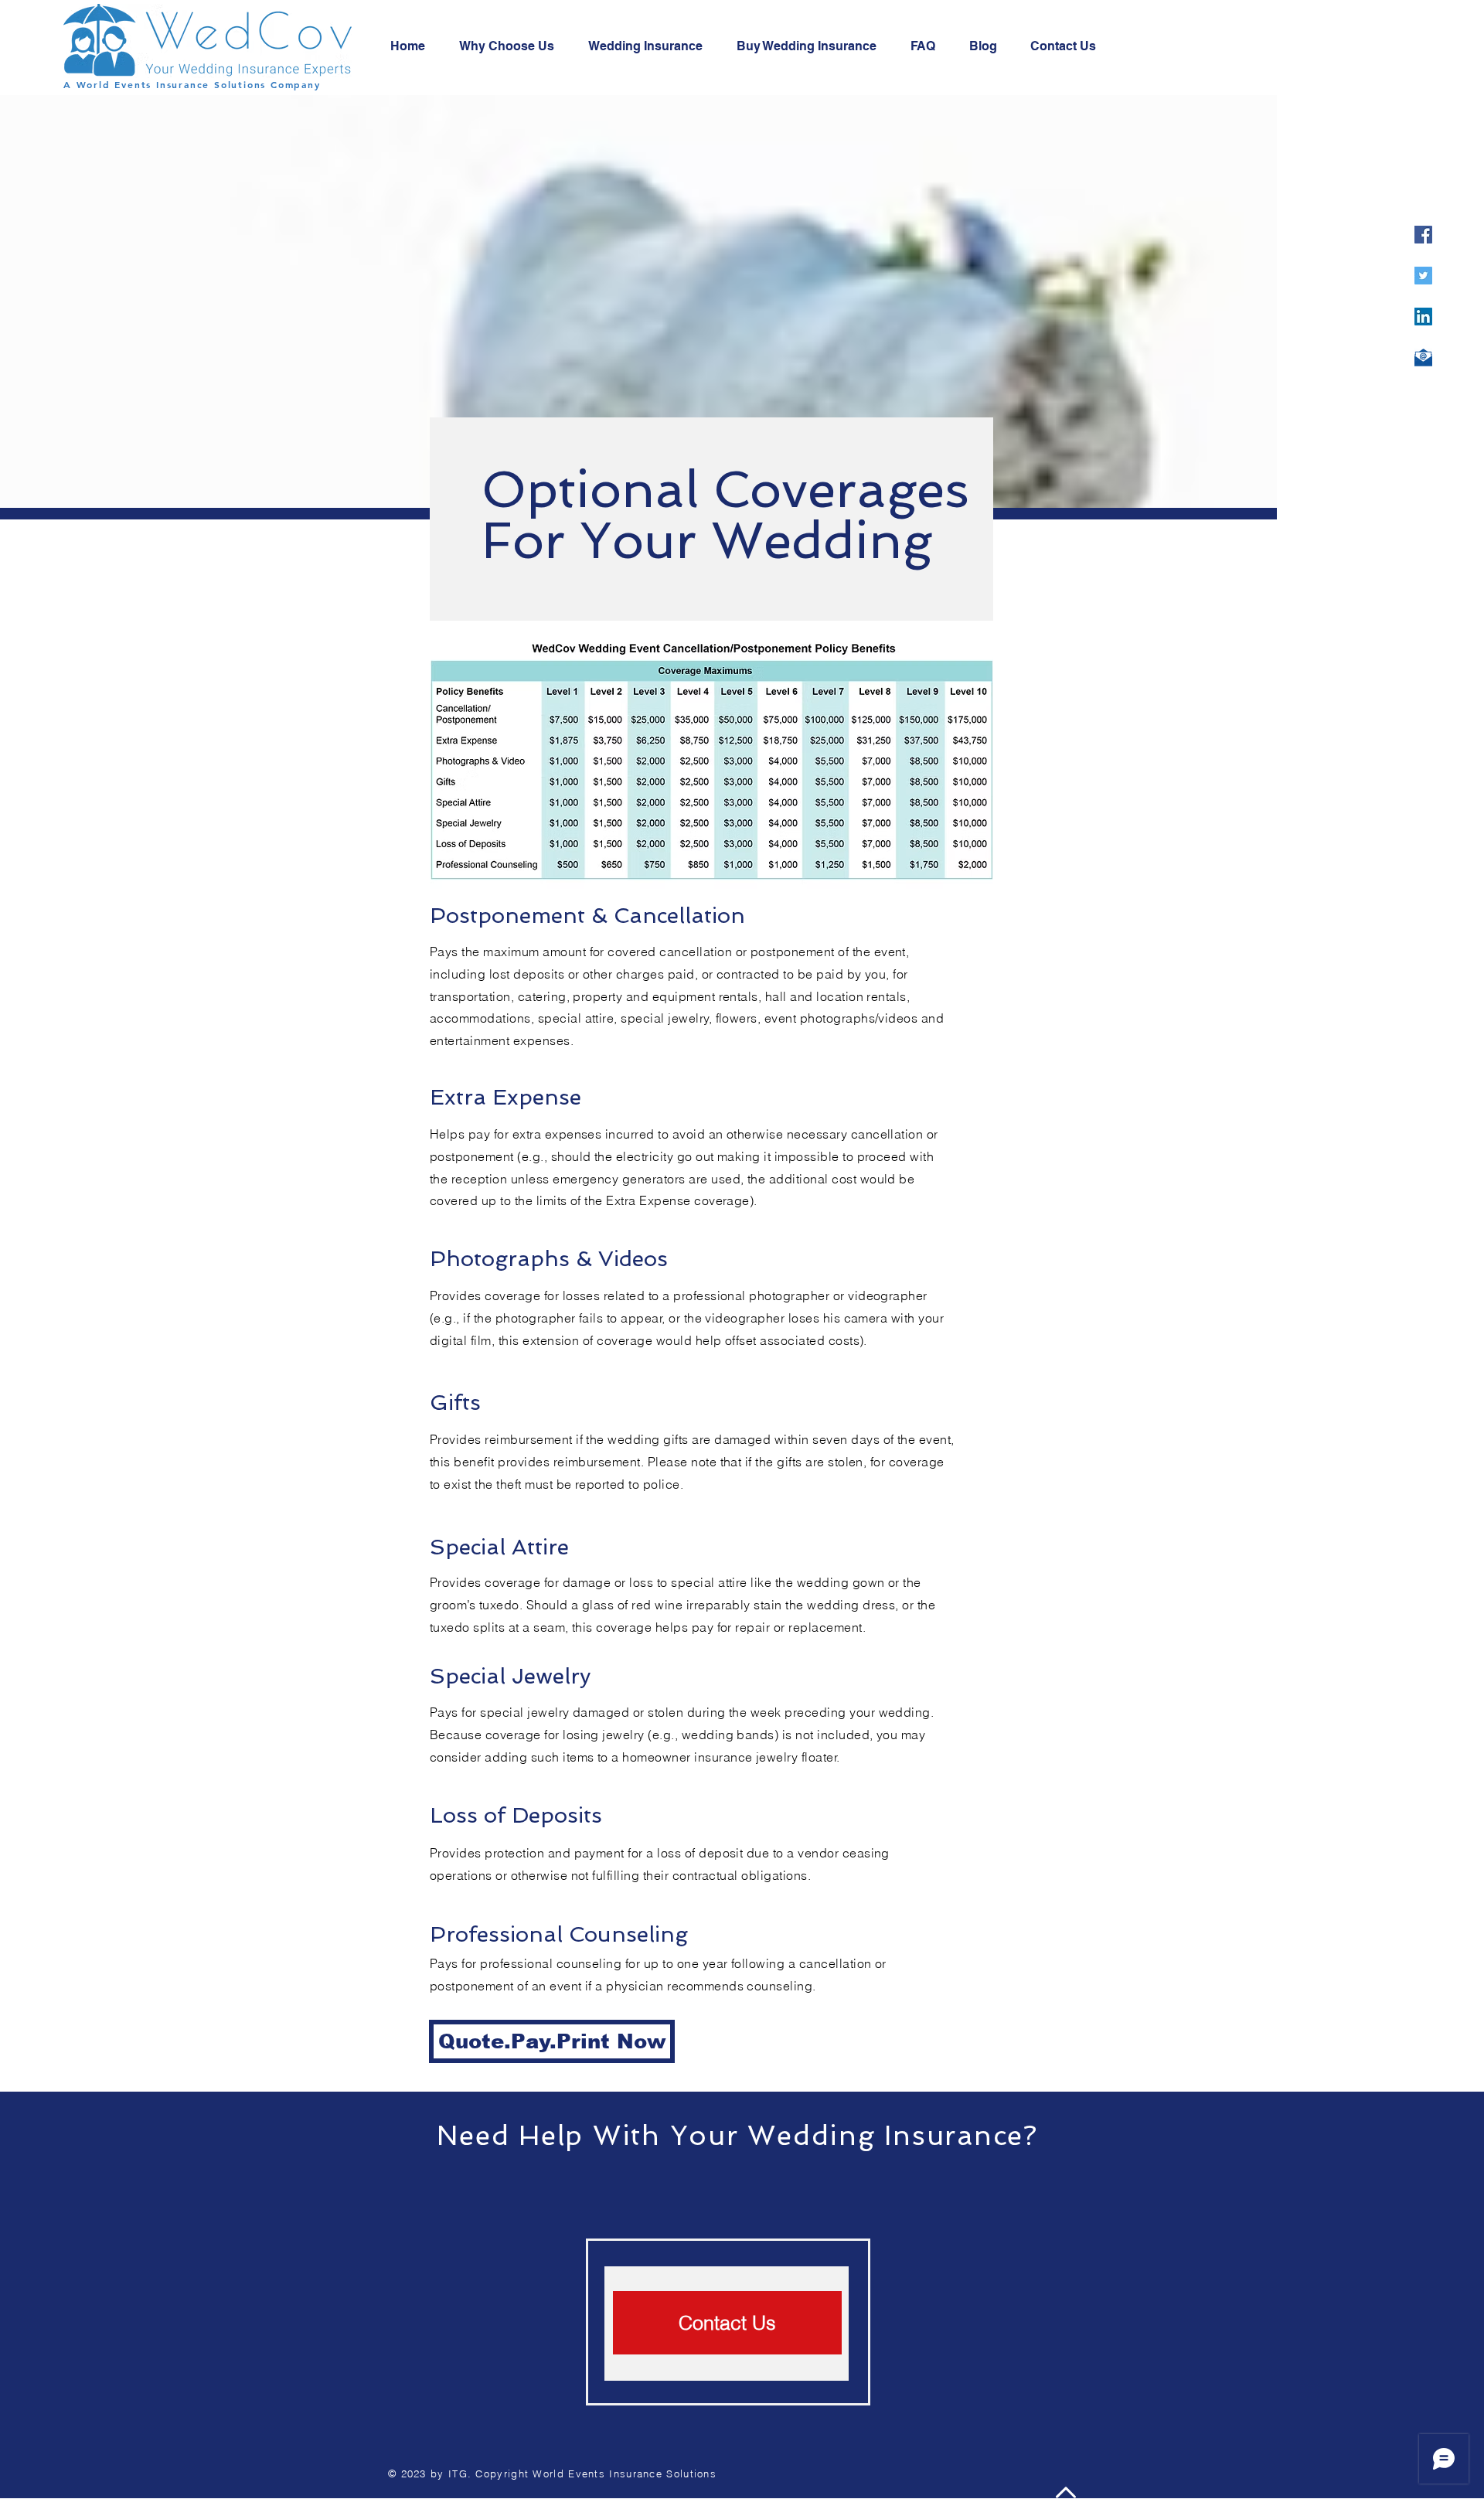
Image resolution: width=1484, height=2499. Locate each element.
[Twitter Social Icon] (1423, 276)
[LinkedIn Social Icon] (1423, 317)
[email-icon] (1423, 357)
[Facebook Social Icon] (1423, 235)
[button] (727, 2323)
